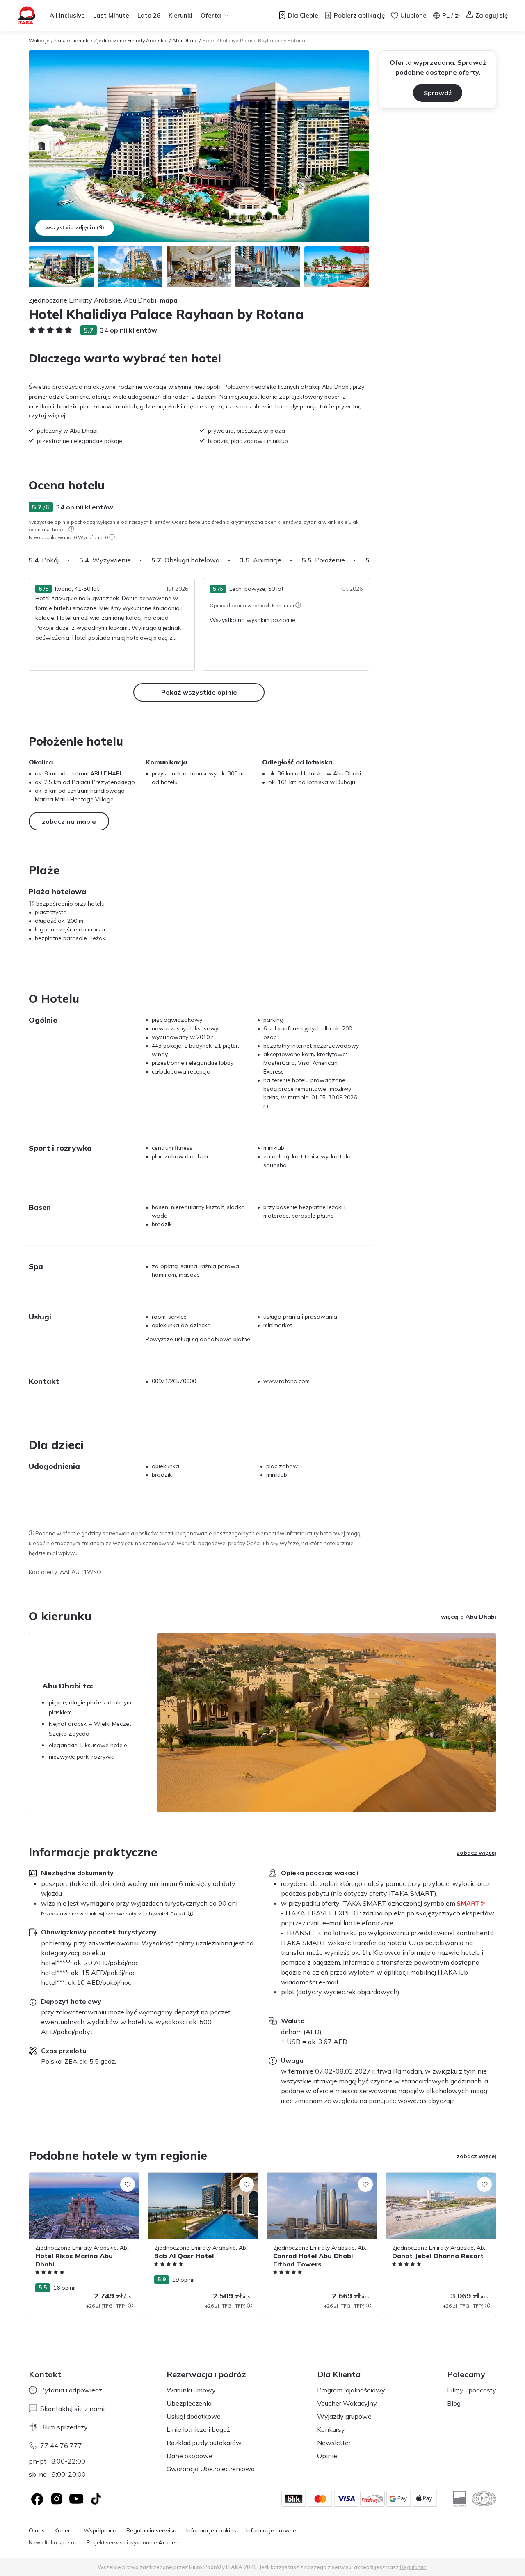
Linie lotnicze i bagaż (198, 2429)
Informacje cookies (211, 2531)
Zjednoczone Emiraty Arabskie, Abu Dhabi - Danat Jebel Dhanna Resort (434, 2181)
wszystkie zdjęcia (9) (75, 227)
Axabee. (169, 2542)
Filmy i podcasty (472, 2390)
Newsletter (334, 2443)
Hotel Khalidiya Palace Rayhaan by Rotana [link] (254, 40)
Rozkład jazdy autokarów (204, 2443)
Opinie (327, 2456)
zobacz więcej (476, 1853)
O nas (37, 2531)
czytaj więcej (47, 415)
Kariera (64, 2531)
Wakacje (39, 40)
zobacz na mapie (69, 821)
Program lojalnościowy (351, 2390)
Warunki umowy (191, 2390)
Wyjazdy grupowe (344, 2416)
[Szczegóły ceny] (130, 2305)
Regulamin (413, 2567)
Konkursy (331, 2429)
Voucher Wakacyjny (347, 2403)
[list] (71, 529)
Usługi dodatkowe (194, 2416)
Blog (454, 2403)
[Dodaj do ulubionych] (128, 2184)
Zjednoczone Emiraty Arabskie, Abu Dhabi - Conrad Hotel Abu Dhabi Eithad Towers (320, 2186)
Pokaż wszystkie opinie (199, 692)
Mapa (169, 300)
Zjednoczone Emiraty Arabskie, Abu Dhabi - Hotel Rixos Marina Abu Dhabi (80, 2181)
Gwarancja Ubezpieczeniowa (211, 2469)
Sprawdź (438, 93)
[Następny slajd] (369, 560)
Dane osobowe (189, 2456)
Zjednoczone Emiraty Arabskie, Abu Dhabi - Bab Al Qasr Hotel (196, 2181)
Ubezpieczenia (189, 2403)
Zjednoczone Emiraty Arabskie (131, 40)
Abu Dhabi (185, 40)
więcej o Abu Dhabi (469, 1617)
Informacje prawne (271, 2531)
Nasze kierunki (72, 40)
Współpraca (100, 2531)
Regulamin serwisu (151, 2531)
